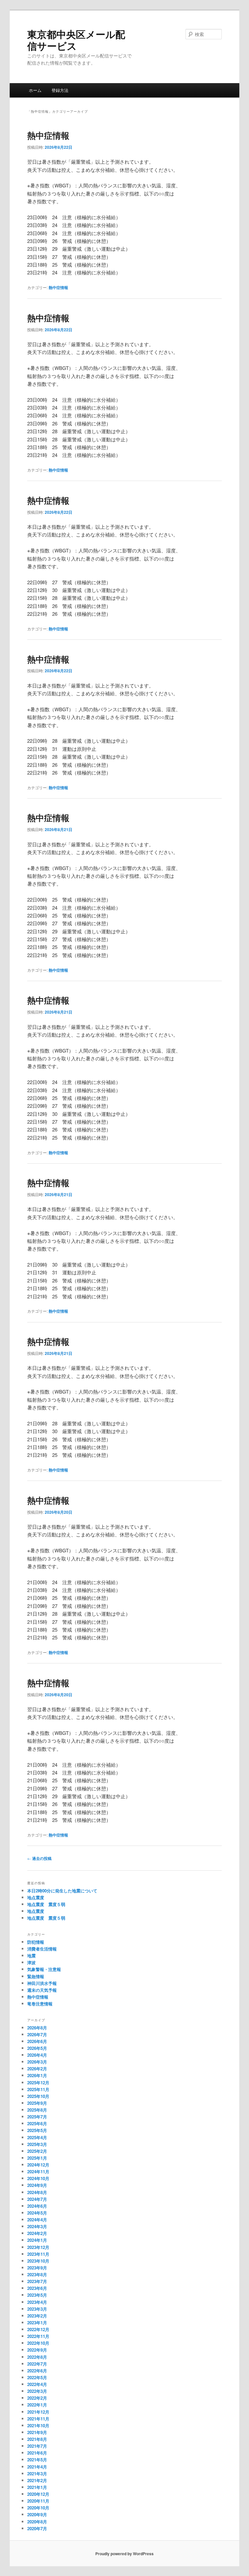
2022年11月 (38, 2336)
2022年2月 (37, 2398)
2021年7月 (37, 2446)
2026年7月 (37, 2034)
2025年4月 (37, 2137)
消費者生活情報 (42, 1949)
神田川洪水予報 (42, 1983)
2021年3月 (37, 2474)
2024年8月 (37, 2192)
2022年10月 (38, 2343)
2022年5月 (37, 2377)
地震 (31, 1956)
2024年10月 (38, 2178)
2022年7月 (37, 2364)
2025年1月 (37, 2158)
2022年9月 (37, 2350)
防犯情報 (36, 1942)
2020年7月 (37, 2528)
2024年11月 (38, 2172)
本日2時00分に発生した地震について (62, 1891)
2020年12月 (38, 2494)
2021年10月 (38, 2425)
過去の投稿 (39, 1858)
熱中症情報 (48, 135)
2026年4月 (37, 2055)
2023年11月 (38, 2254)
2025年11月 (38, 2089)
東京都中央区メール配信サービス (76, 40)
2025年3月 (37, 2144)
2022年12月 (38, 2329)
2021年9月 (37, 2432)
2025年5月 (37, 2130)
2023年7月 (37, 2281)
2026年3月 (37, 2062)
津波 (31, 1962)
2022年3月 (37, 2391)
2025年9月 (37, 2103)
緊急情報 (36, 1976)
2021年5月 (37, 2460)
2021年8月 (37, 2439)
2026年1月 (37, 2075)
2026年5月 (37, 2048)
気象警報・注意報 (44, 1969)
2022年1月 (37, 2405)
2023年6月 (37, 2288)
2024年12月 (38, 2165)
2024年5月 (37, 2213)
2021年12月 (38, 2412)
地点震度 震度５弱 (46, 1904)
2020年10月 (38, 2508)
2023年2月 (37, 2316)
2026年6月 (37, 2041)
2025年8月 (37, 2110)
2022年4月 (37, 2384)
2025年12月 (38, 2083)
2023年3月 (37, 2309)
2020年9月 (37, 2514)
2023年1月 (37, 2323)
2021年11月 (38, 2419)
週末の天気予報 (42, 1990)
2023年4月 (37, 2302)
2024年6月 (37, 2206)
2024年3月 (37, 2226)
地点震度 (36, 1897)
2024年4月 (37, 2220)
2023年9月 (37, 2268)
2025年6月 (37, 2123)
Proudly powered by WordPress (124, 2554)
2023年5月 (37, 2295)
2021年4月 (37, 2467)
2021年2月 (37, 2480)
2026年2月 (37, 2069)
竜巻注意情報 (40, 2004)
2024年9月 (37, 2185)
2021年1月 (37, 2487)
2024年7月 (37, 2199)
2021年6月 (37, 2453)
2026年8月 (37, 2028)
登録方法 (60, 90)
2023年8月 (37, 2274)
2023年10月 (38, 2261)
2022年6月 (37, 2371)
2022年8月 (37, 2357)
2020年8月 (37, 2522)
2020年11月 (38, 2501)
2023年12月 (38, 2247)
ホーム (35, 90)
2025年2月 (37, 2151)
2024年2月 (37, 2233)
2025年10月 (38, 2096)
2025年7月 (37, 2117)
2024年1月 (37, 2240)
